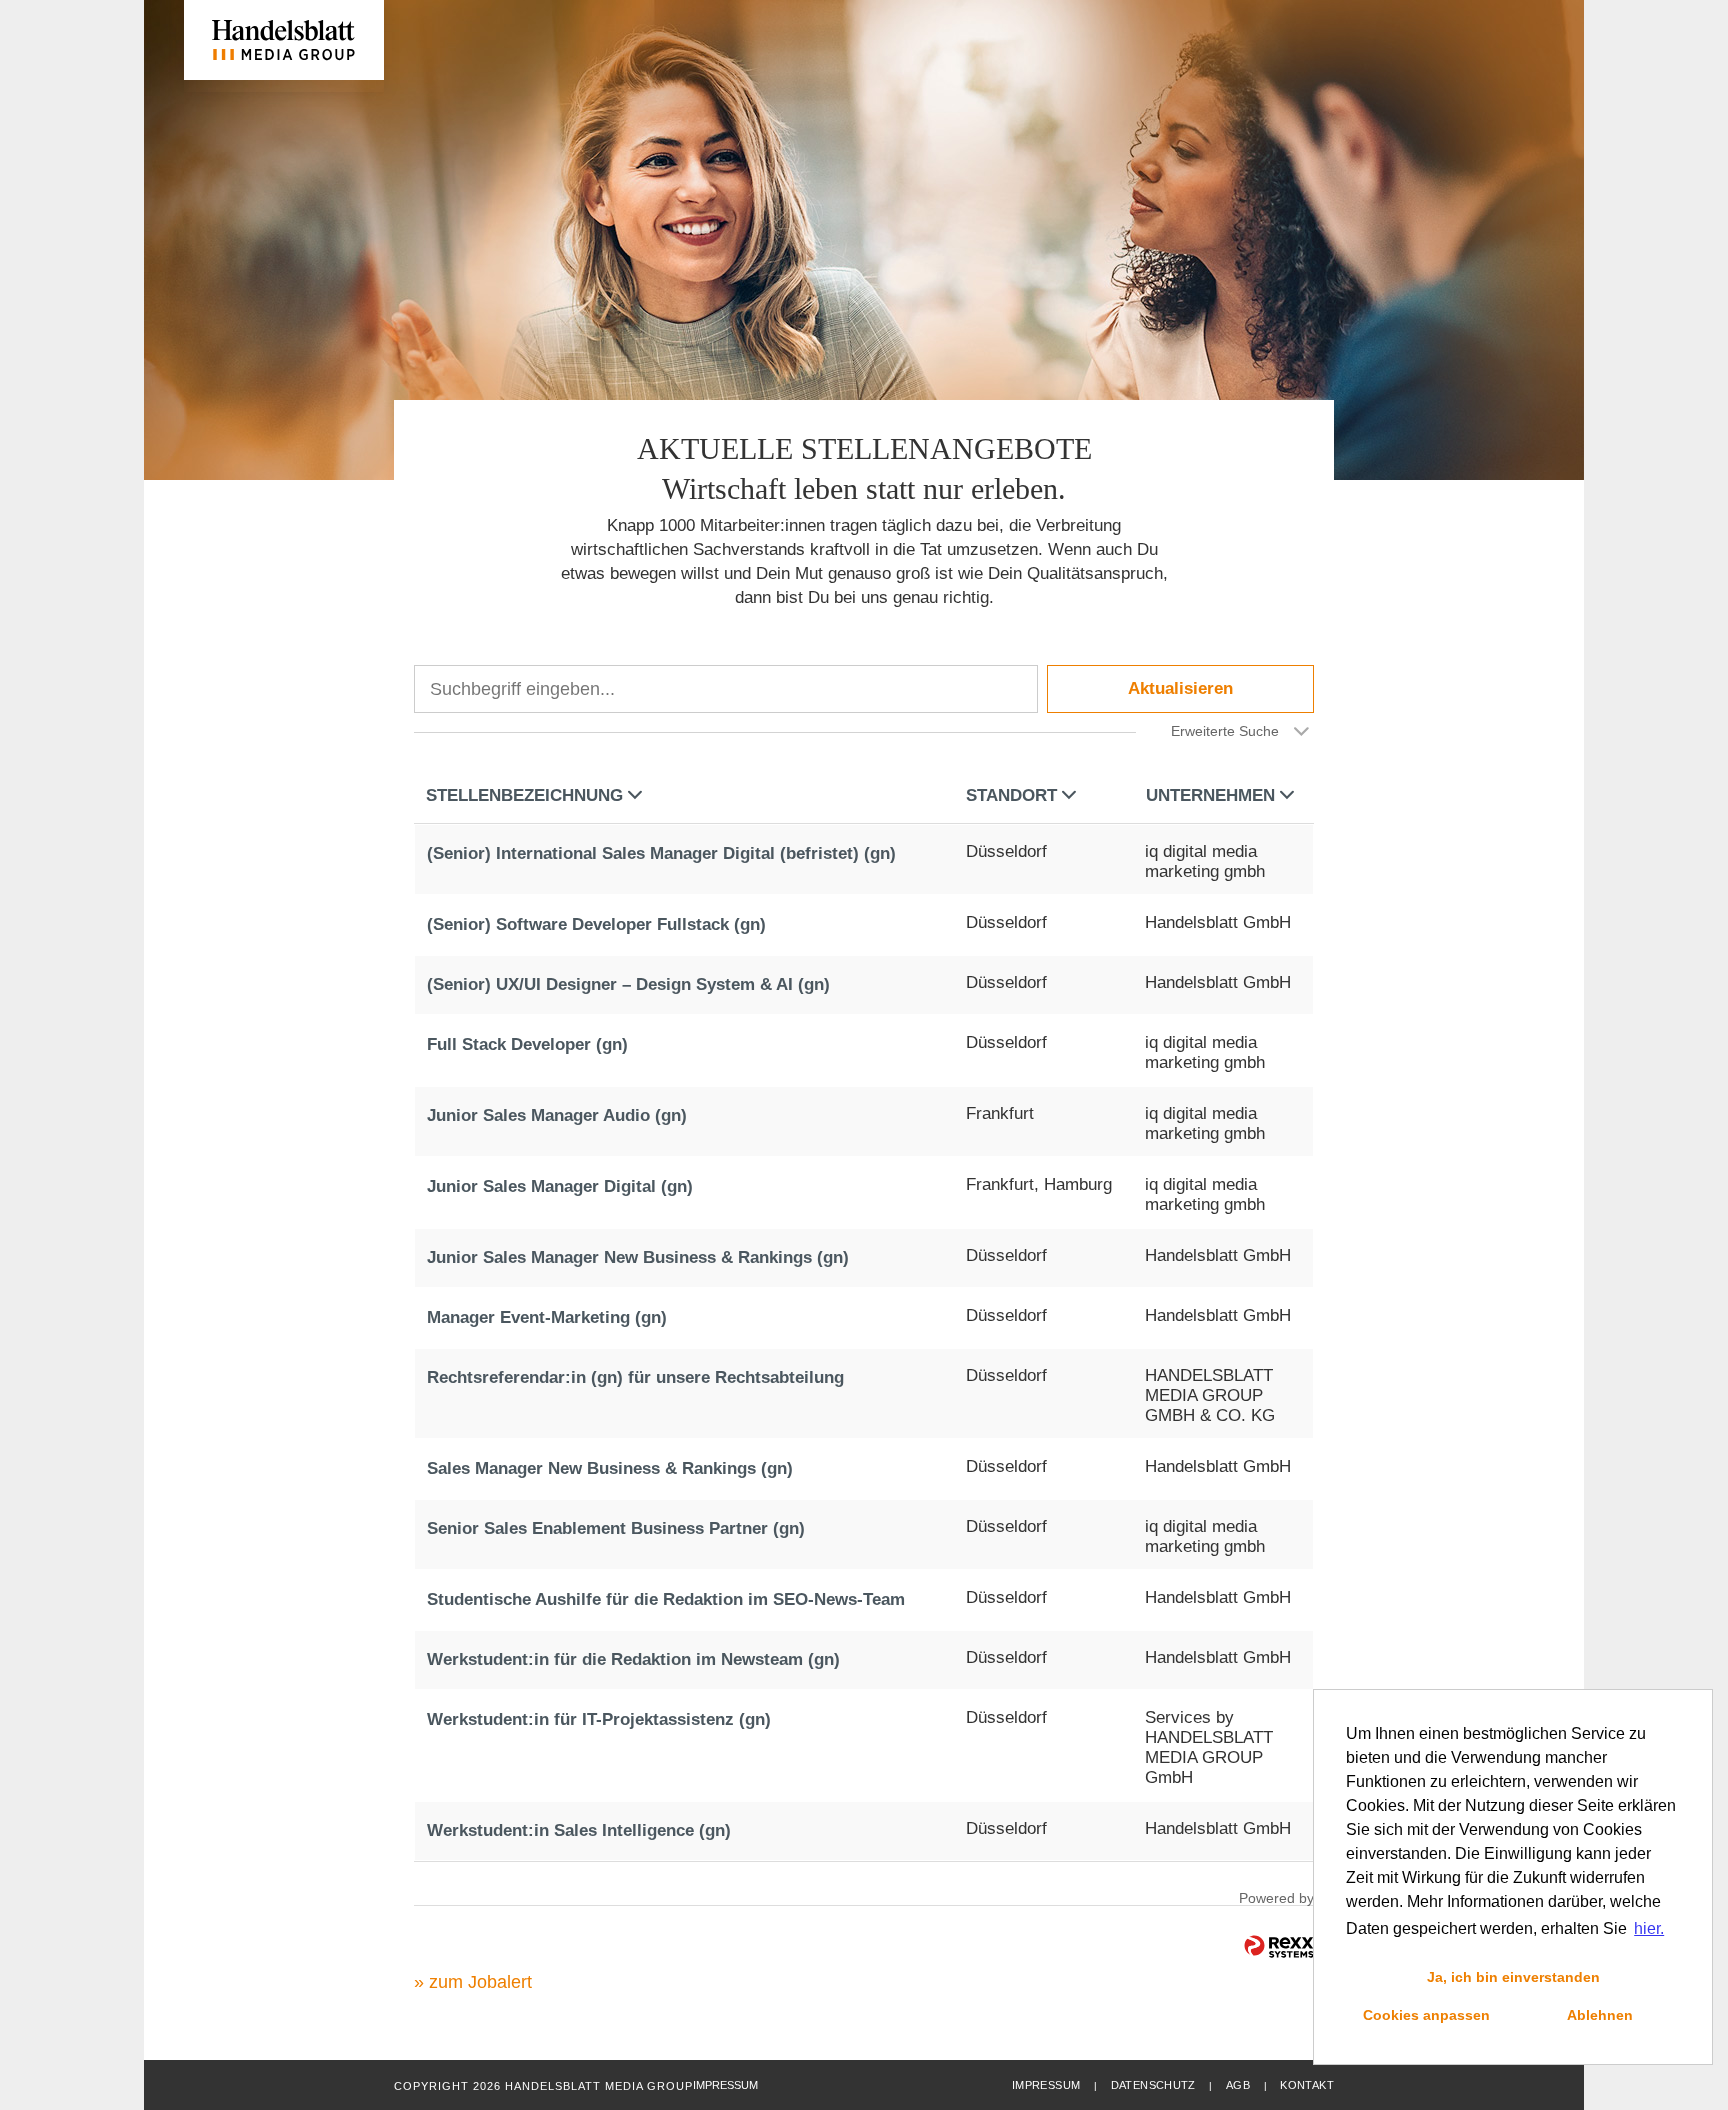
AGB (1238, 2085)
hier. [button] (1649, 1928)
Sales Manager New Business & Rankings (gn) (610, 1468)
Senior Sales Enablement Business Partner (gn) (616, 1528)
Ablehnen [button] (1600, 2015)
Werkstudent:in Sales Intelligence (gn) (579, 1830)
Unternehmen (1210, 795)
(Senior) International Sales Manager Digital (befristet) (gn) (661, 853)
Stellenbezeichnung (524, 795)
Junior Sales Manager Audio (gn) (557, 1115)
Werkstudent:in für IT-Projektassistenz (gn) (599, 1719)
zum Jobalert (480, 1982)
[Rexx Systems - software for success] (1279, 1946)
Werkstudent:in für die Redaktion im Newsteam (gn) (633, 1659)
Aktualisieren (1180, 688)
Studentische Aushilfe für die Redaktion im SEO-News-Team (666, 1599)
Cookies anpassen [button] (1426, 2015)
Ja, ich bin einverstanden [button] (1513, 1977)
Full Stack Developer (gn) (527, 1044)
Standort (1011, 795)
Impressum (1046, 2085)
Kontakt (1307, 2085)
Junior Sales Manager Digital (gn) (560, 1186)
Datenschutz (1153, 2085)
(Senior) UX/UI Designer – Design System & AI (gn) (628, 984)
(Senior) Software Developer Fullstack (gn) (596, 924)
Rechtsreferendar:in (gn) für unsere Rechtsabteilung (635, 1377)
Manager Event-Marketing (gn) (547, 1317)
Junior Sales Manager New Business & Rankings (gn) (638, 1257)
